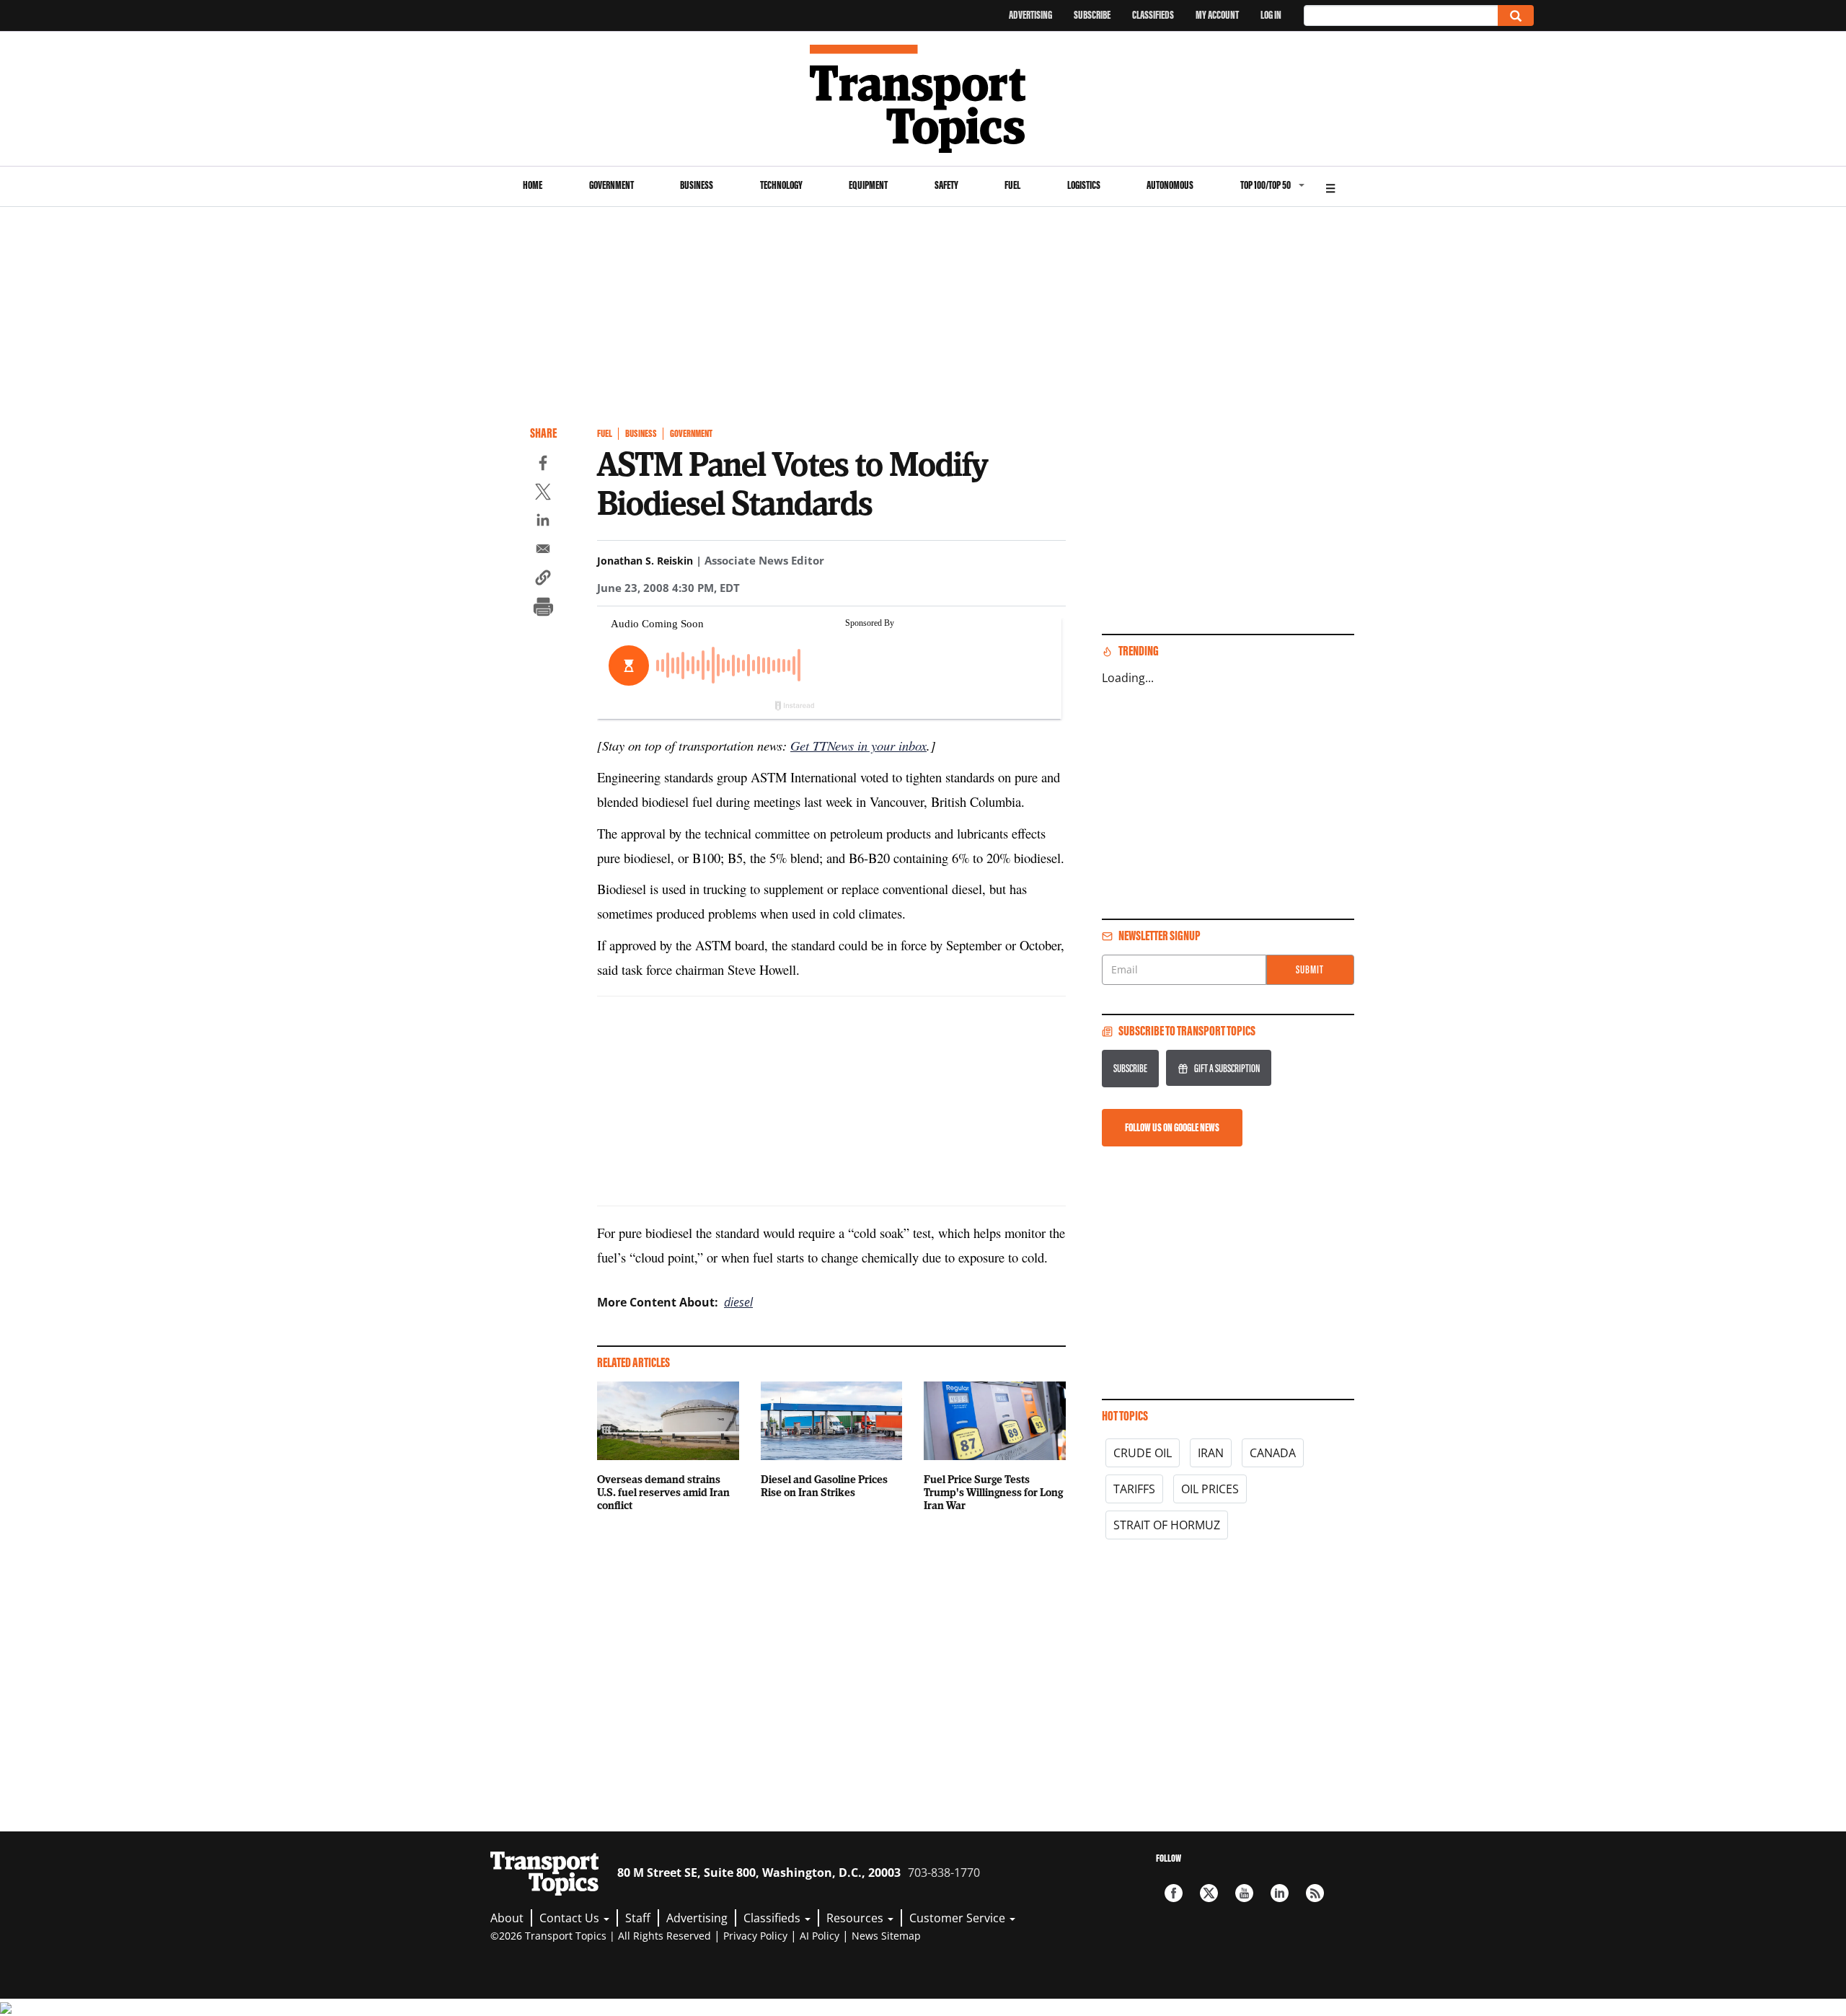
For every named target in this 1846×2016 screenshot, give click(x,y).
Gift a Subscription (1227, 1068)
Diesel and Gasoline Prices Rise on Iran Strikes (824, 1485)
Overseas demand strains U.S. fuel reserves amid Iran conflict (663, 1492)
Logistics (1084, 185)
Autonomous (1170, 185)
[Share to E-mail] (543, 551)
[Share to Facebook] (543, 465)
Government (611, 185)
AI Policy (820, 1936)
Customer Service (959, 1918)
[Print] (543, 609)
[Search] (1516, 16)
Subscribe (1092, 15)
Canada (1273, 1453)
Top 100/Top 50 (1266, 185)
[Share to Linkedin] (543, 522)
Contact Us (571, 1918)
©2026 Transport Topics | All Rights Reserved (601, 1936)
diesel (738, 1302)
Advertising (1030, 15)
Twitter (1209, 1893)
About (507, 1918)
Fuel (1012, 185)
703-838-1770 (944, 1873)
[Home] (923, 99)
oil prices (1210, 1489)
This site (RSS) (1315, 1893)
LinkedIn (1280, 1893)
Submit (1310, 969)
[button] (543, 580)
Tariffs (1134, 1489)
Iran (1211, 1453)
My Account (1217, 15)
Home (533, 185)
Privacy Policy (755, 1936)
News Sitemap (886, 1936)
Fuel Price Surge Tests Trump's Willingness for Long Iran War (993, 1492)
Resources (856, 1918)
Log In (1271, 15)
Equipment (868, 185)
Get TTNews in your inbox (858, 745)
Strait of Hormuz (1167, 1525)
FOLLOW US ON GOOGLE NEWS (1172, 1127)
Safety (946, 185)
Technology (781, 185)
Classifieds (1153, 15)
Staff (638, 1918)
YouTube (1244, 1893)
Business (697, 185)
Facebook (1174, 1893)
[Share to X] (543, 494)
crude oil (1143, 1453)
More (1330, 186)
